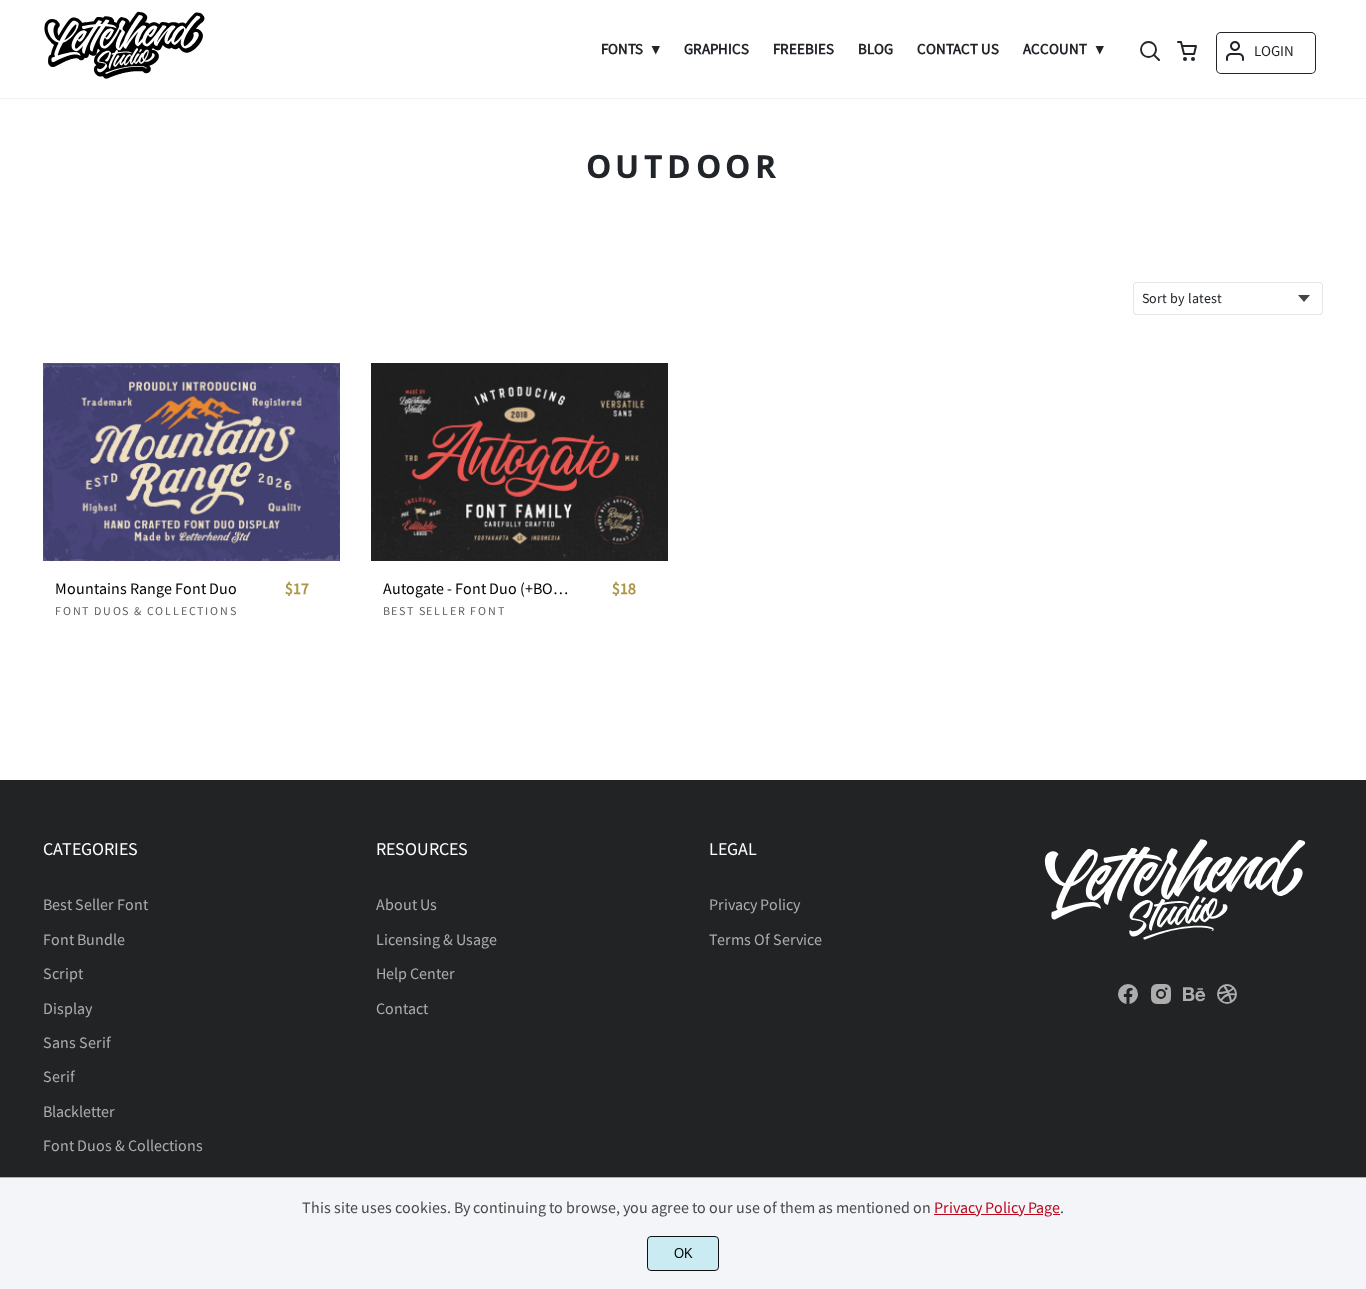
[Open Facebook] (1128, 1000)
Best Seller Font (444, 610)
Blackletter (79, 1111)
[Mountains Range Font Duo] (191, 462)
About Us (406, 904)
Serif (59, 1076)
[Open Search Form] (1150, 53)
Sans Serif (77, 1042)
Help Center (415, 973)
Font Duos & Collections (146, 610)
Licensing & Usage (436, 939)
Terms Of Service (765, 939)
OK (683, 1253)
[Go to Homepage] (124, 76)
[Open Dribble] (1227, 1000)
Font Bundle (84, 939)
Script (63, 973)
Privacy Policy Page (997, 1207)
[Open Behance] (1194, 1000)
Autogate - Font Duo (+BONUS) (479, 588)
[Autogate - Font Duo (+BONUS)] (519, 462)
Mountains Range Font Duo (146, 588)
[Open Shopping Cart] (1187, 53)
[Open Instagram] (1161, 1000)
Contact (402, 1008)
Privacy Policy (754, 904)
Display (67, 1008)
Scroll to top (1348, 750)
